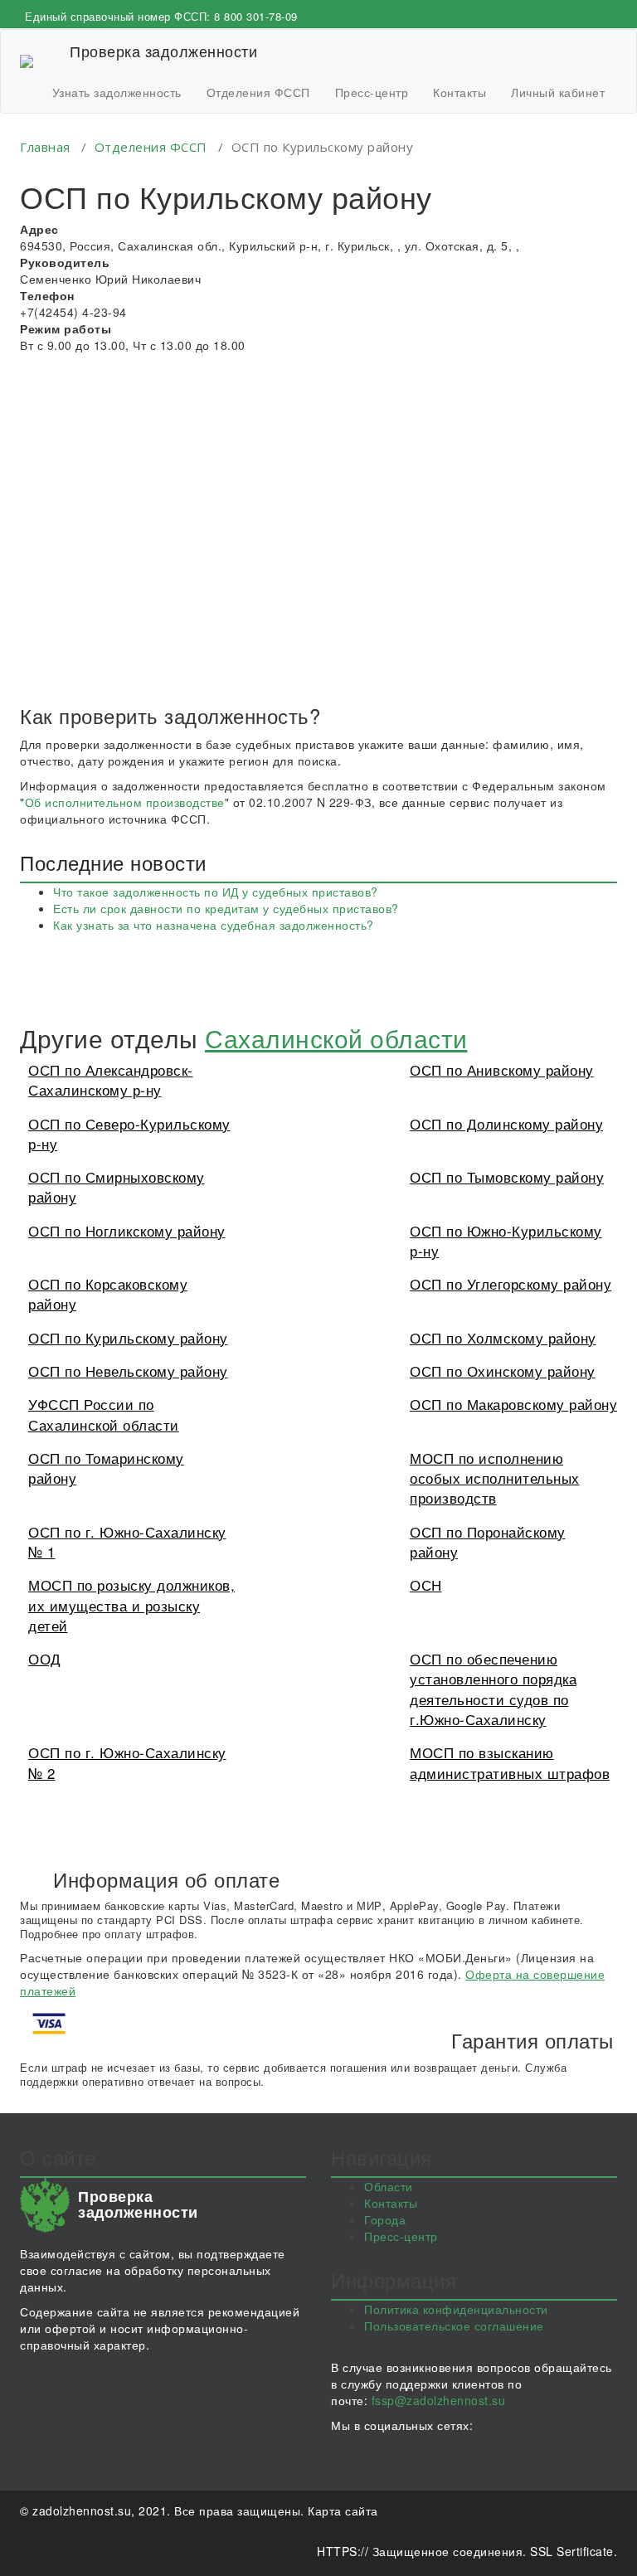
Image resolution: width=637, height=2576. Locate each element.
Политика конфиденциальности (456, 2309)
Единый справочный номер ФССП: (161, 16)
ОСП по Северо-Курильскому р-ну (129, 1133)
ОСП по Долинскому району (506, 1123)
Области (389, 2186)
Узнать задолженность (117, 92)
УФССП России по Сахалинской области (104, 1414)
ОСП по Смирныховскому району (117, 1186)
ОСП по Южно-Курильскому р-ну (506, 1240)
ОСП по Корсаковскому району (108, 1293)
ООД (45, 1658)
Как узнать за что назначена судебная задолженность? (214, 925)
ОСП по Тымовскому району (507, 1176)
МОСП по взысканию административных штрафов (510, 1762)
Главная (45, 147)
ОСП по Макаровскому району (513, 1404)
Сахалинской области (336, 1038)
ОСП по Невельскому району (128, 1371)
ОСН (426, 1584)
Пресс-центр (372, 92)
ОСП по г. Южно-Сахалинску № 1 (127, 1541)
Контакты (460, 92)
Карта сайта (343, 2510)
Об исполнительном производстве (125, 802)
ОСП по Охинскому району (503, 1371)
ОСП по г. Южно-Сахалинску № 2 (127, 1762)
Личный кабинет (558, 92)
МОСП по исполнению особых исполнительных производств (495, 1478)
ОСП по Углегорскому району (511, 1283)
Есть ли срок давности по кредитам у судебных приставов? (226, 908)
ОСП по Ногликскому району (127, 1230)
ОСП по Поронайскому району (488, 1541)
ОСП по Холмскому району (503, 1337)
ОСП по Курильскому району (128, 1337)
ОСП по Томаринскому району (106, 1468)
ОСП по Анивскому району (502, 1069)
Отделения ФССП (258, 92)
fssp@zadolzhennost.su (439, 2400)
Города (385, 2219)
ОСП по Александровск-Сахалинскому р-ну (111, 1079)
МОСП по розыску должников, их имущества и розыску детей (131, 1605)
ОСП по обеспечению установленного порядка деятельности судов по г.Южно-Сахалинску (493, 1689)
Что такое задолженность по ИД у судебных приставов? (216, 892)
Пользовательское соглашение (454, 2326)
